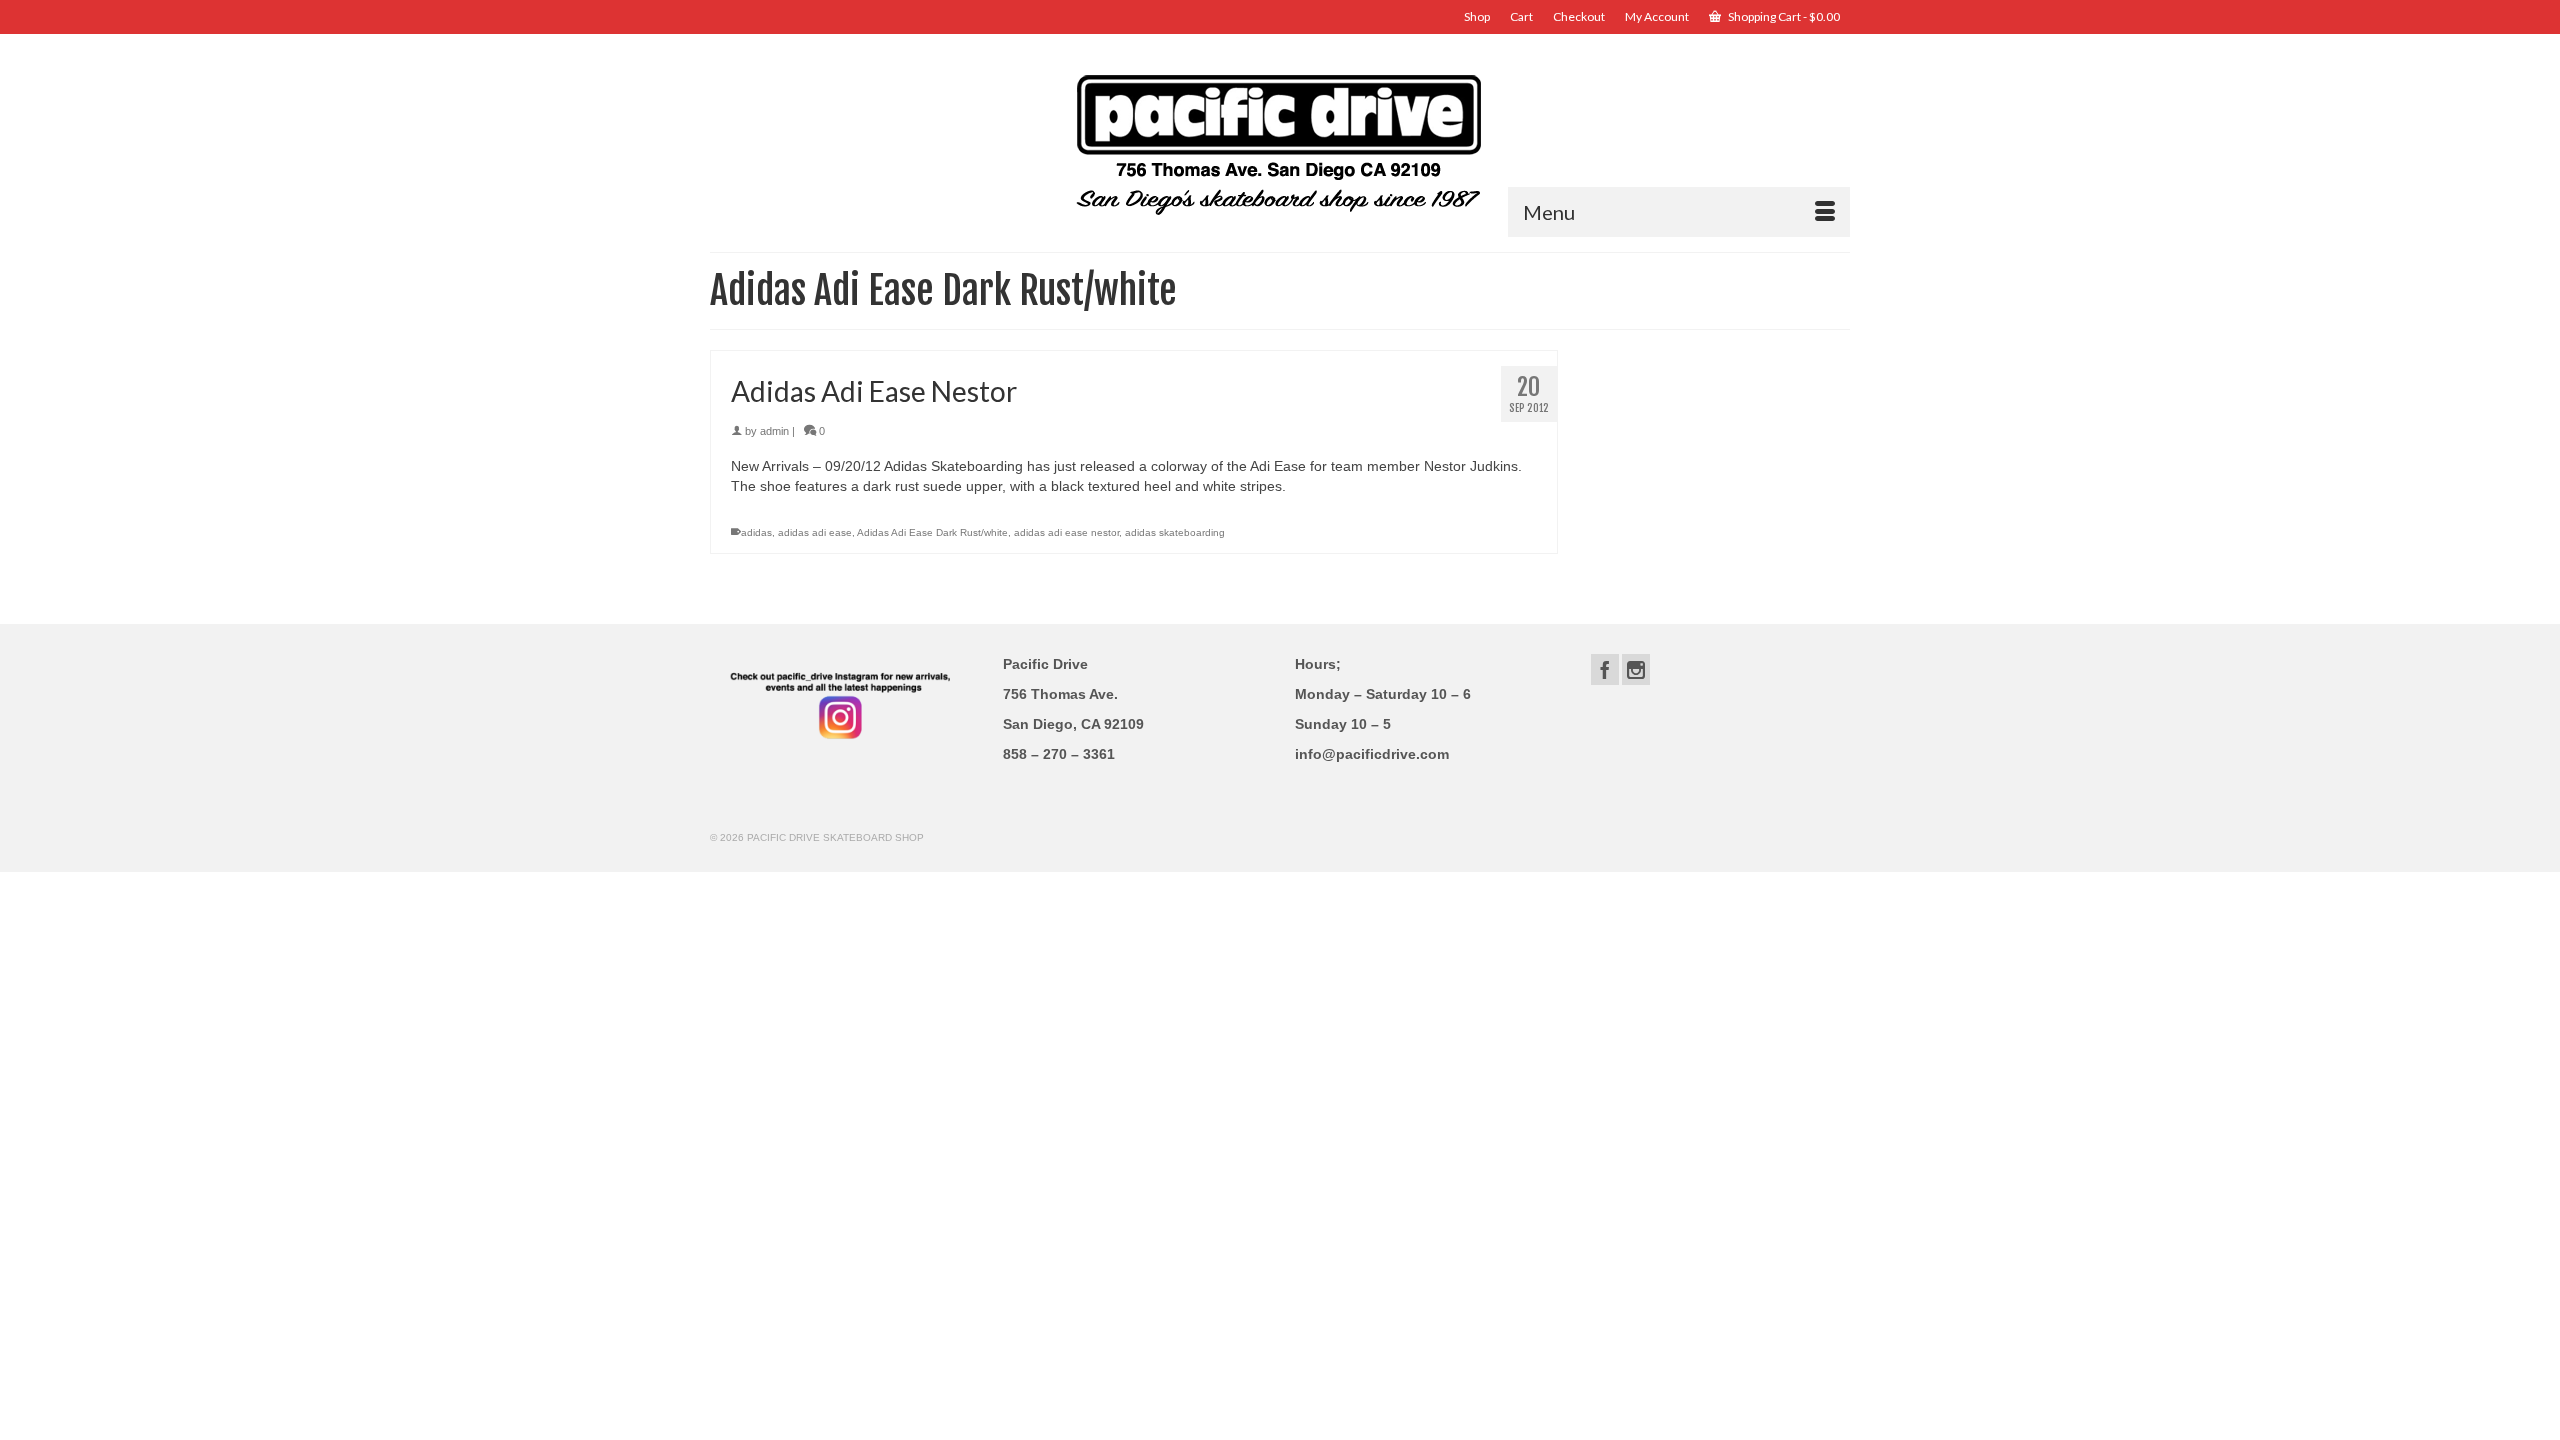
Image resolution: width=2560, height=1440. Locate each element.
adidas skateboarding (1175, 532)
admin (774, 431)
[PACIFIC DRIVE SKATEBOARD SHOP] (1280, 142)
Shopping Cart (1783, 16)
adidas (756, 532)
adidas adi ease (815, 532)
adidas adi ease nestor (1066, 532)
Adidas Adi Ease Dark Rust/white (932, 532)
